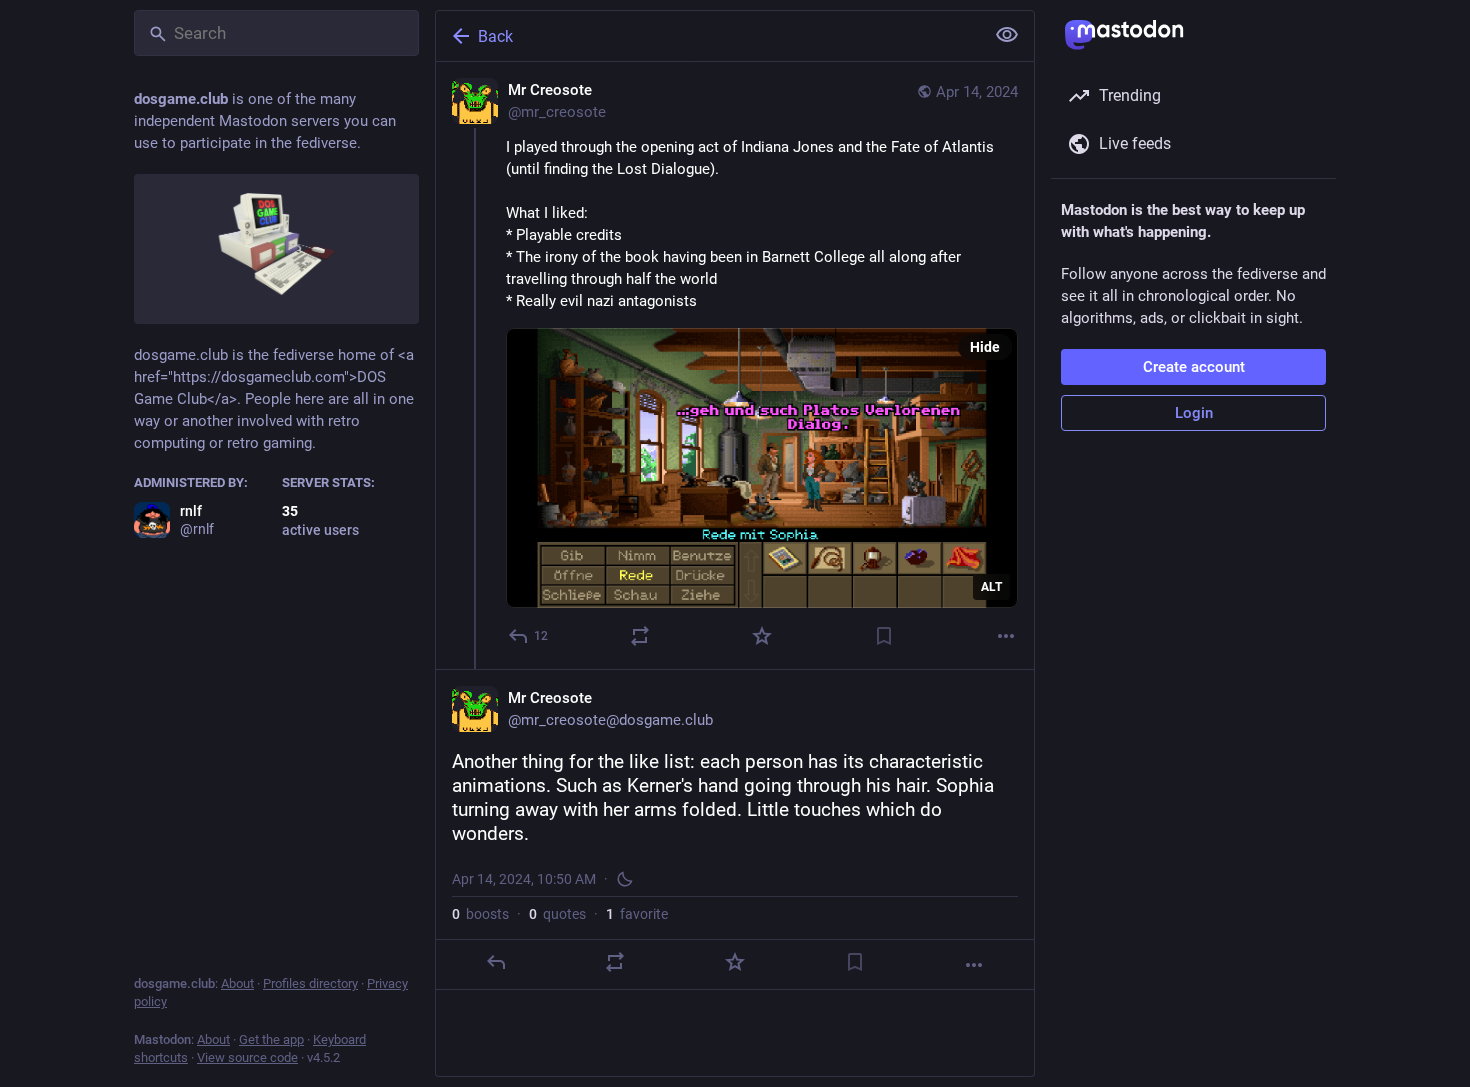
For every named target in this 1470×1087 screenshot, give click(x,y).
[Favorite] (762, 636)
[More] (1006, 636)
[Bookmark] (884, 636)
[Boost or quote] (640, 636)
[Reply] (496, 962)
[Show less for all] (1007, 35)
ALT (991, 587)
